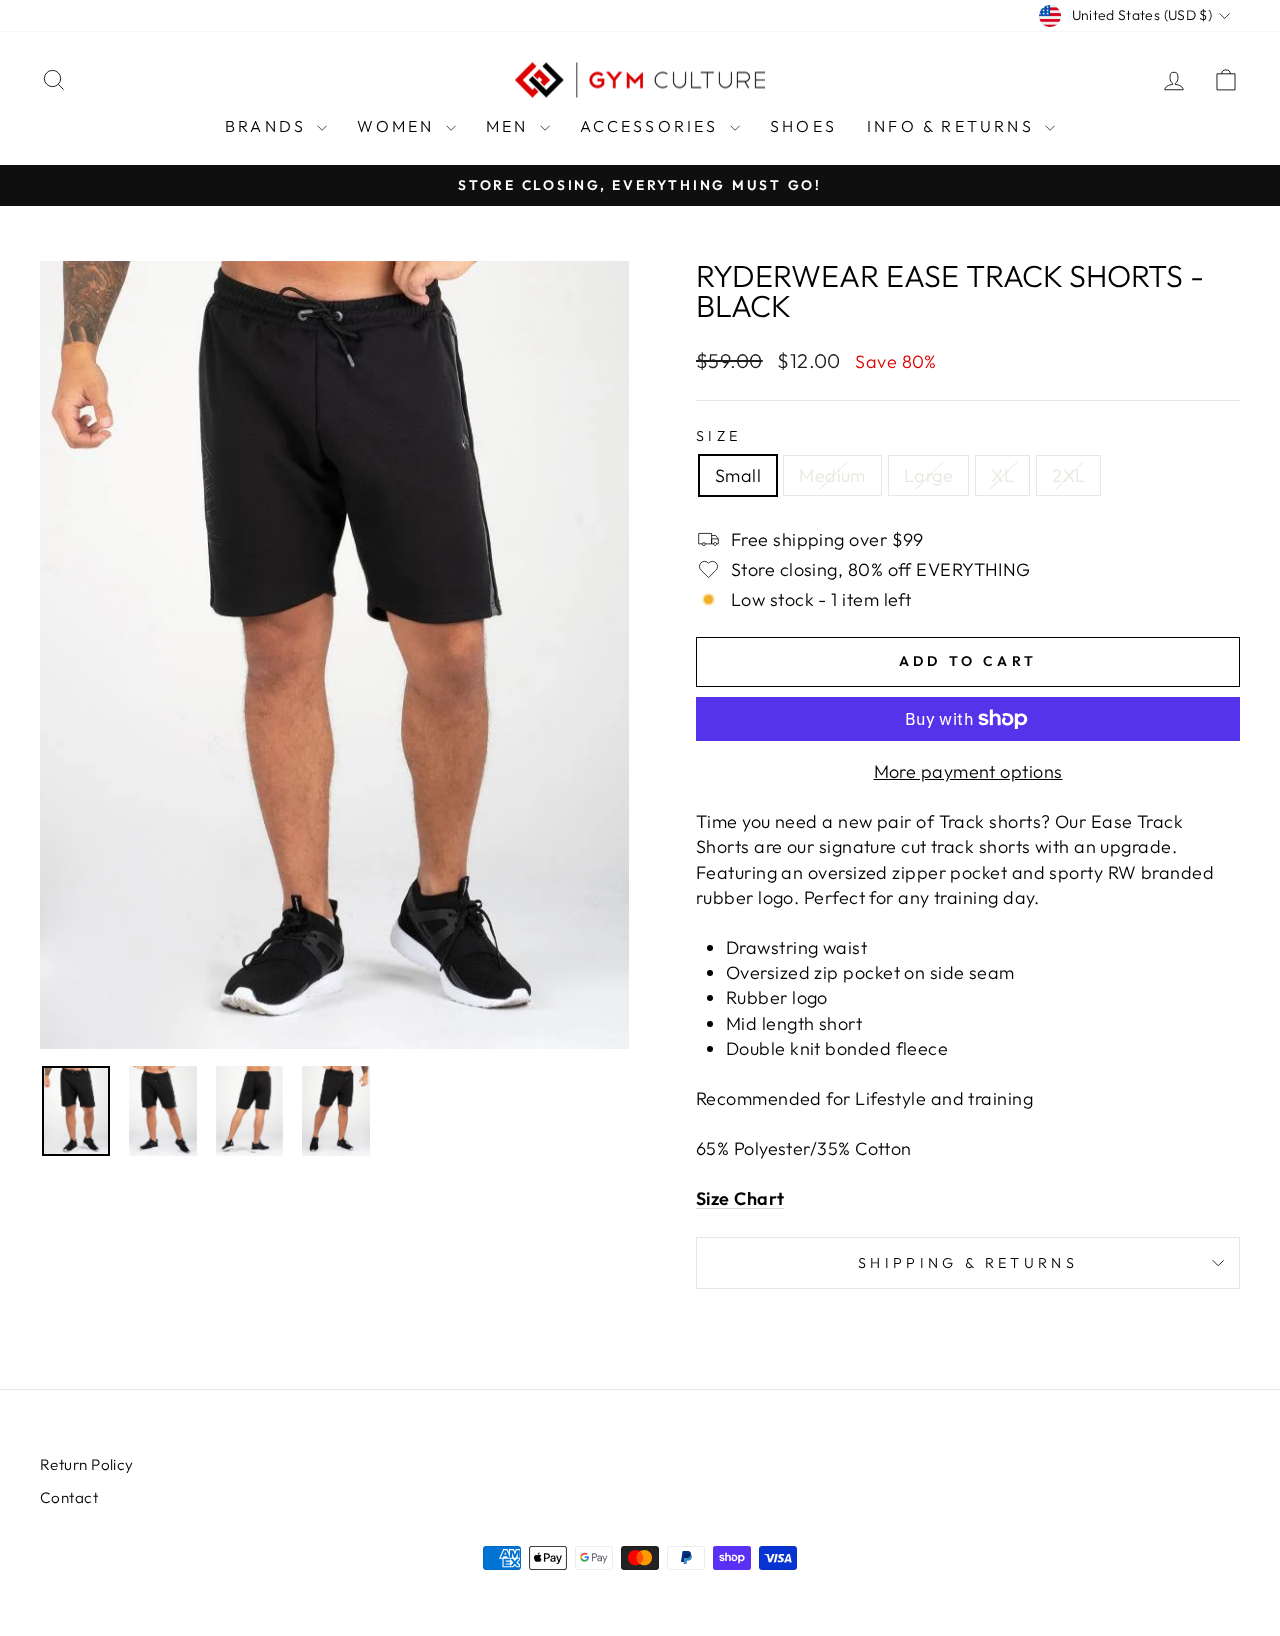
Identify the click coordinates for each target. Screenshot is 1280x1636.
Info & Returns (953, 126)
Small (738, 475)
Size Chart (740, 1198)
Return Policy (87, 1464)
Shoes (803, 126)
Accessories (652, 126)
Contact (69, 1497)
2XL (1068, 475)
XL (1002, 475)
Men (510, 126)
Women (398, 126)
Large (928, 475)
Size (718, 436)
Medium (832, 475)
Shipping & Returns (968, 1263)
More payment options (968, 771)
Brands (268, 126)
